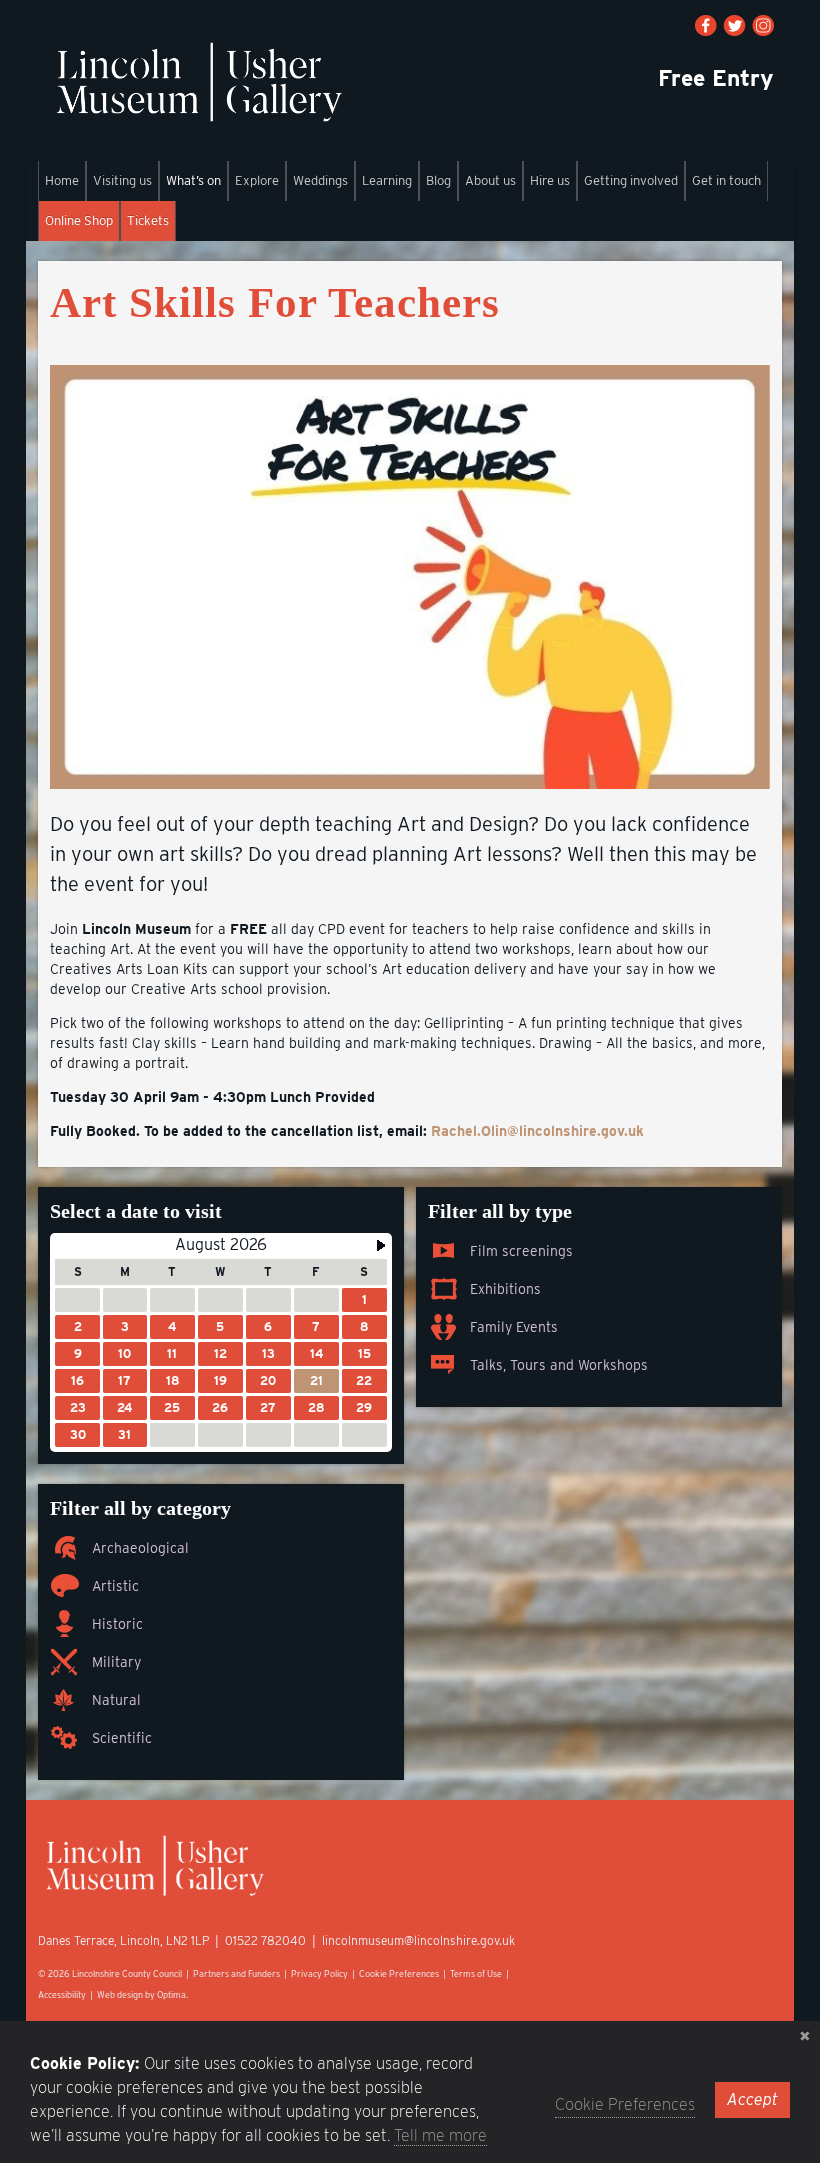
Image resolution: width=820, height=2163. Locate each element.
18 (172, 1380)
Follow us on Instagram (762, 25)
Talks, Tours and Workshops (559, 1365)
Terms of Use (476, 1973)
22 (364, 1380)
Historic (117, 1624)
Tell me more (440, 2135)
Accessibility (62, 1994)
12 (220, 1353)
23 (78, 1407)
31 (124, 1434)
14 (316, 1353)
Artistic (115, 1586)
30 (78, 1434)
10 (124, 1353)
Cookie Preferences (399, 1973)
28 (316, 1407)
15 (364, 1353)
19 (220, 1380)
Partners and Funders (236, 1973)
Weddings (320, 180)
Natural (116, 1700)
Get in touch (726, 180)
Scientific (122, 1738)
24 (124, 1407)
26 (220, 1407)
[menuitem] (62, 181)
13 (268, 1353)
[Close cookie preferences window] (805, 2036)
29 (364, 1407)
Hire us (550, 180)
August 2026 (221, 1244)
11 (172, 1353)
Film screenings (521, 1251)
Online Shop (79, 220)
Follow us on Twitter (734, 25)
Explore (257, 180)
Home (62, 180)
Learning (387, 180)
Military (116, 1662)
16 (77, 1380)
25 (172, 1407)
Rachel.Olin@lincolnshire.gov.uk (537, 1131)
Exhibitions (505, 1289)
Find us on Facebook (706, 25)
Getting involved (631, 180)
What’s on (193, 180)
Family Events (514, 1327)
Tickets (148, 220)
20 (268, 1380)
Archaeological (140, 1548)
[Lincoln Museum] (198, 92)
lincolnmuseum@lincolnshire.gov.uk (418, 1940)
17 (124, 1380)
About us (490, 180)
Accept (752, 2099)
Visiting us (122, 180)
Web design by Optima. (142, 1994)
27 (268, 1407)
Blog (438, 180)
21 (316, 1380)
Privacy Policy (319, 1973)
